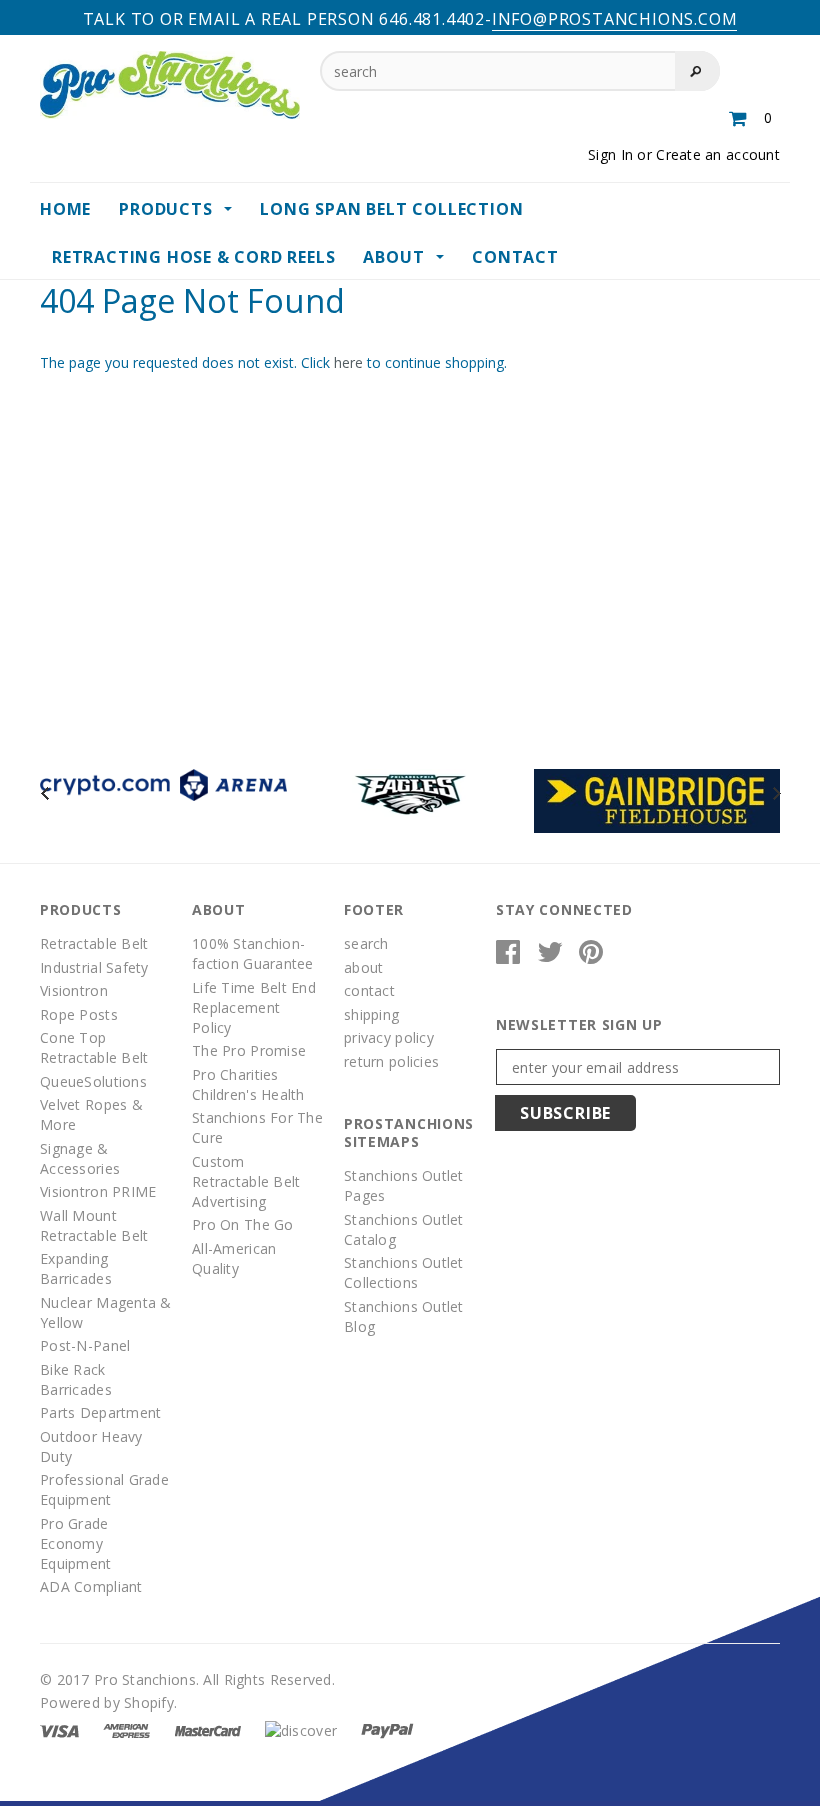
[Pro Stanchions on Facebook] (508, 956)
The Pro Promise (249, 1050)
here (348, 362)
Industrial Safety (94, 967)
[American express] (126, 1729)
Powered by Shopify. (108, 1702)
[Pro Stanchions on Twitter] (550, 956)
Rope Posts (79, 1014)
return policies (391, 1061)
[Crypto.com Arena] (163, 783)
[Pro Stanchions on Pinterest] (591, 956)
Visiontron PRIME (98, 1191)
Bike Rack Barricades (76, 1379)
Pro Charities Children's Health (248, 1084)
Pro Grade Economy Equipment (76, 1543)
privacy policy (389, 1037)
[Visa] (59, 1729)
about (363, 967)
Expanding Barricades (76, 1268)
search (366, 943)
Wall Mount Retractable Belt (94, 1225)
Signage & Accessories (80, 1158)
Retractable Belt (94, 943)
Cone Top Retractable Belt (94, 1047)
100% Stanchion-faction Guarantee (253, 953)
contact (369, 990)
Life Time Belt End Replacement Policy (254, 1007)
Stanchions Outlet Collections (404, 1272)
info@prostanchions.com (615, 19)
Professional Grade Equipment (104, 1489)
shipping (371, 1014)
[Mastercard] (208, 1729)
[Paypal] (387, 1729)
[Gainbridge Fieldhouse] (657, 799)
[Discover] (301, 1729)
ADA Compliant (91, 1586)
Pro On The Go (243, 1224)
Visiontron (74, 990)
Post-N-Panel (85, 1345)
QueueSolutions (93, 1081)
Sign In (610, 154)
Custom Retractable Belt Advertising (246, 1181)
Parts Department (100, 1412)
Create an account (718, 154)
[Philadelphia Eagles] (411, 792)
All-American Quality (234, 1258)
